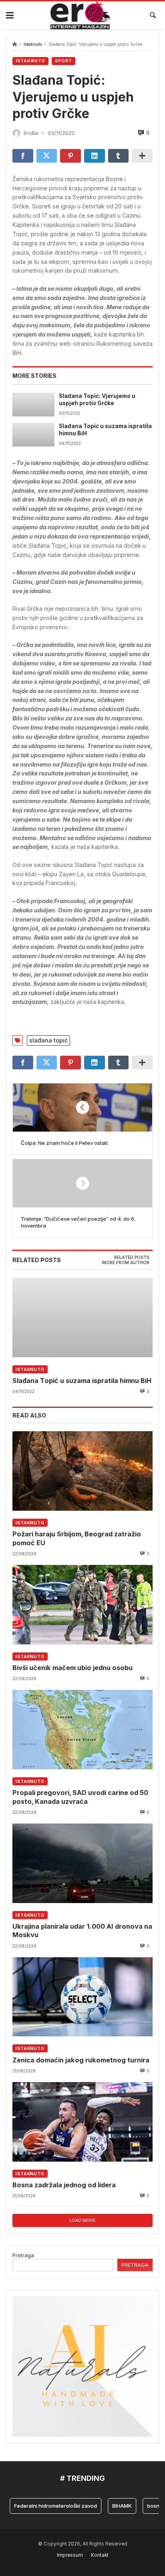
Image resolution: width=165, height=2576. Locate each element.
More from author (126, 1263)
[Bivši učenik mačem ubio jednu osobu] (82, 1605)
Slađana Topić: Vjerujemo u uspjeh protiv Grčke (97, 400)
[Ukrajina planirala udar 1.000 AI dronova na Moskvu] (82, 1863)
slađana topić (48, 1040)
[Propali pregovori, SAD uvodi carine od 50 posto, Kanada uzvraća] (82, 1730)
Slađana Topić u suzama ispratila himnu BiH (105, 430)
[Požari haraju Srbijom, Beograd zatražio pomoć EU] (82, 1471)
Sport (63, 61)
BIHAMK (110, 2506)
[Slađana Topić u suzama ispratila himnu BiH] (33, 435)
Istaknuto (33, 44)
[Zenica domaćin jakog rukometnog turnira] (82, 1997)
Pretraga (23, 2255)
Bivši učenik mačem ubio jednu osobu (72, 1668)
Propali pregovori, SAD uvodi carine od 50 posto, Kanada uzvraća (80, 1797)
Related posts (132, 1257)
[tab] (132, 1258)
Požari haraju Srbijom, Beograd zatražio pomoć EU (77, 1538)
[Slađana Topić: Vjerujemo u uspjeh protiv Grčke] (33, 405)
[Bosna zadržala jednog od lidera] (82, 2122)
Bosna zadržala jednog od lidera (64, 2185)
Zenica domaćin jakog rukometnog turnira (81, 2060)
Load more (82, 2220)
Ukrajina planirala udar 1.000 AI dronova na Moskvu (82, 1930)
